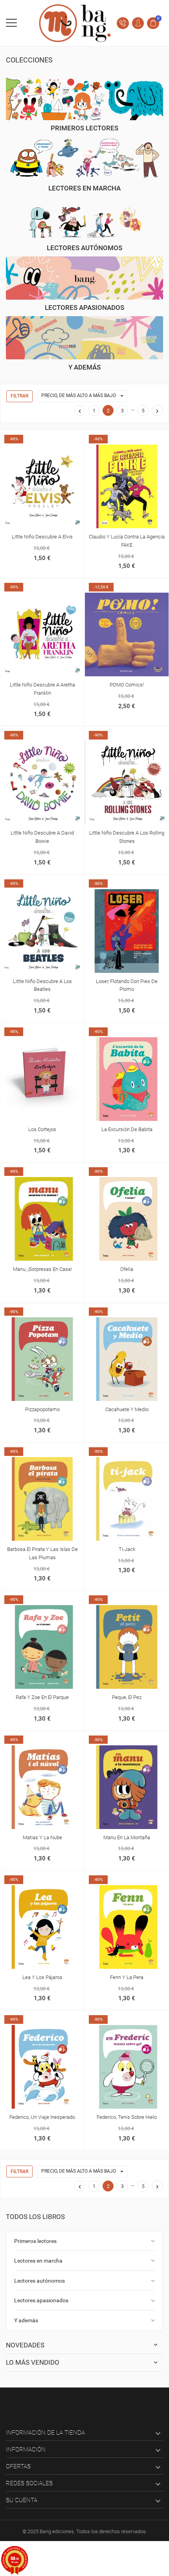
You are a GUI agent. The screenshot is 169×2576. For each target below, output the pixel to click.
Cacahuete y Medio (127, 1409)
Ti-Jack (127, 1549)
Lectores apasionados (41, 2300)
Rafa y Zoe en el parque (42, 1697)
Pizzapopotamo (42, 1409)
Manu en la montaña (127, 1837)
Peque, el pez (127, 1697)
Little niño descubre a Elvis (42, 537)
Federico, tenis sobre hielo (127, 2117)
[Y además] (84, 338)
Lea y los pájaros (42, 1977)
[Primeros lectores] (84, 99)
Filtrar (19, 396)
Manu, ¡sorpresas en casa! (42, 1269)
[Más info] (42, 438)
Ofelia (127, 1269)
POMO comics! (127, 685)
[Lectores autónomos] (84, 218)
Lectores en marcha (38, 2261)
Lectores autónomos (39, 2281)
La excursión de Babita (127, 1129)
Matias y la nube (42, 1837)
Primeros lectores (35, 2241)
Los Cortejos (42, 1129)
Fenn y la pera (127, 1977)
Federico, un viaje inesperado (42, 2117)
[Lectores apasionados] (84, 278)
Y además (26, 2320)
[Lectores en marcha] (84, 158)
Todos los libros (35, 2217)
